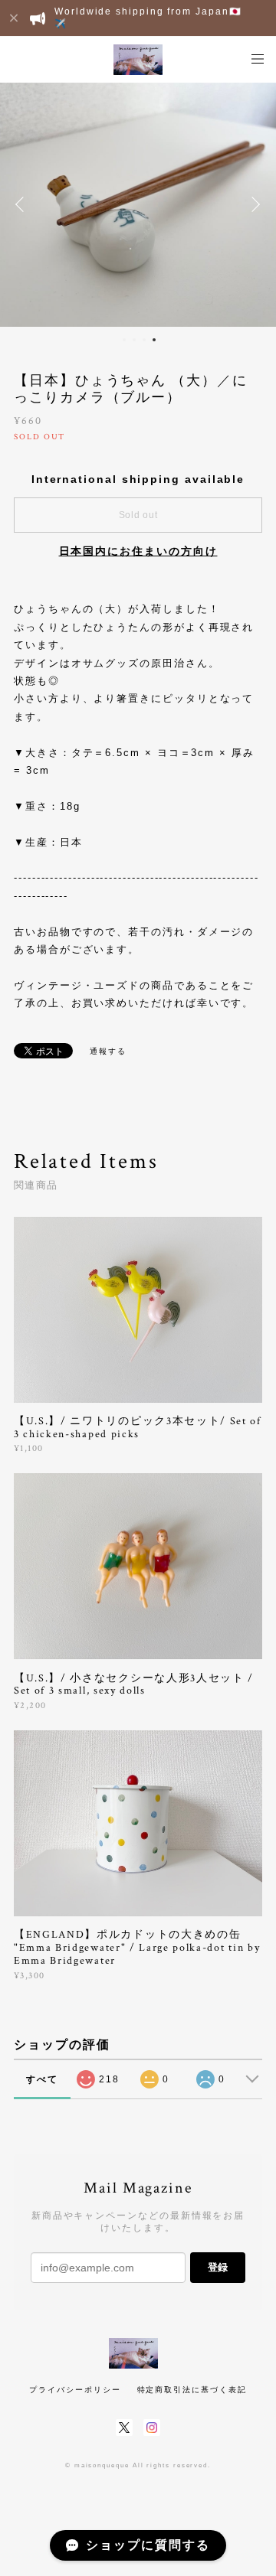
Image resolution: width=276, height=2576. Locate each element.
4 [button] (154, 340)
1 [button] (124, 340)
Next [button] (253, 204)
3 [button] (144, 340)
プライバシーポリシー (75, 2390)
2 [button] (134, 340)
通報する (108, 1051)
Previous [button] (23, 204)
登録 (218, 2267)
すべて (42, 2079)
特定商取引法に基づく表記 (192, 2390)
